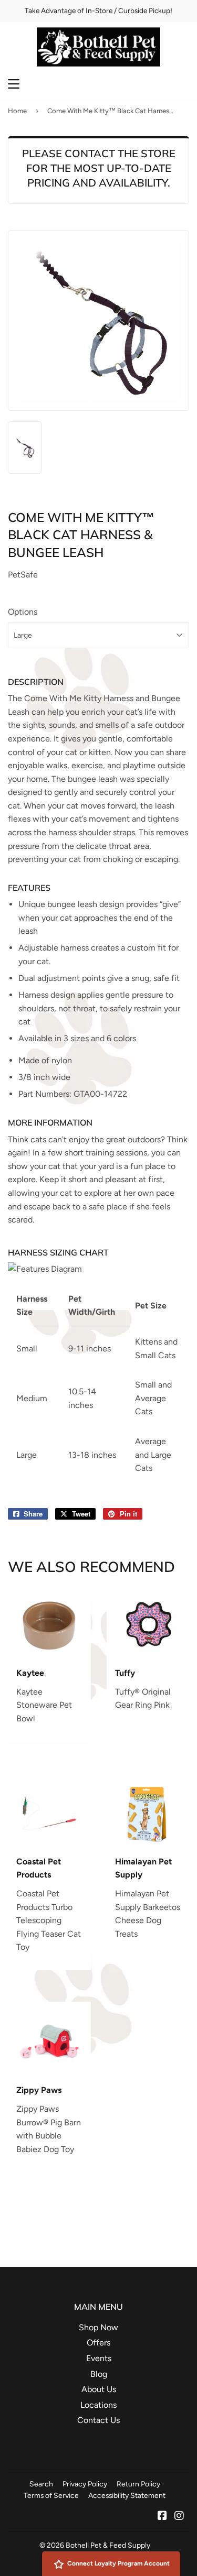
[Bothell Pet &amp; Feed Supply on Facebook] (162, 2517)
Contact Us (98, 2420)
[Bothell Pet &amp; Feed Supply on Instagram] (179, 2517)
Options (23, 612)
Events (99, 2358)
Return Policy (138, 2484)
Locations (98, 2405)
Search (41, 2484)
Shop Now (98, 2327)
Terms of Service (51, 2495)
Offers (98, 2343)
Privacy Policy (85, 2484)
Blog (99, 2374)
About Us (99, 2389)
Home (17, 111)
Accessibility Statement (127, 2495)
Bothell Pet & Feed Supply (108, 2545)
